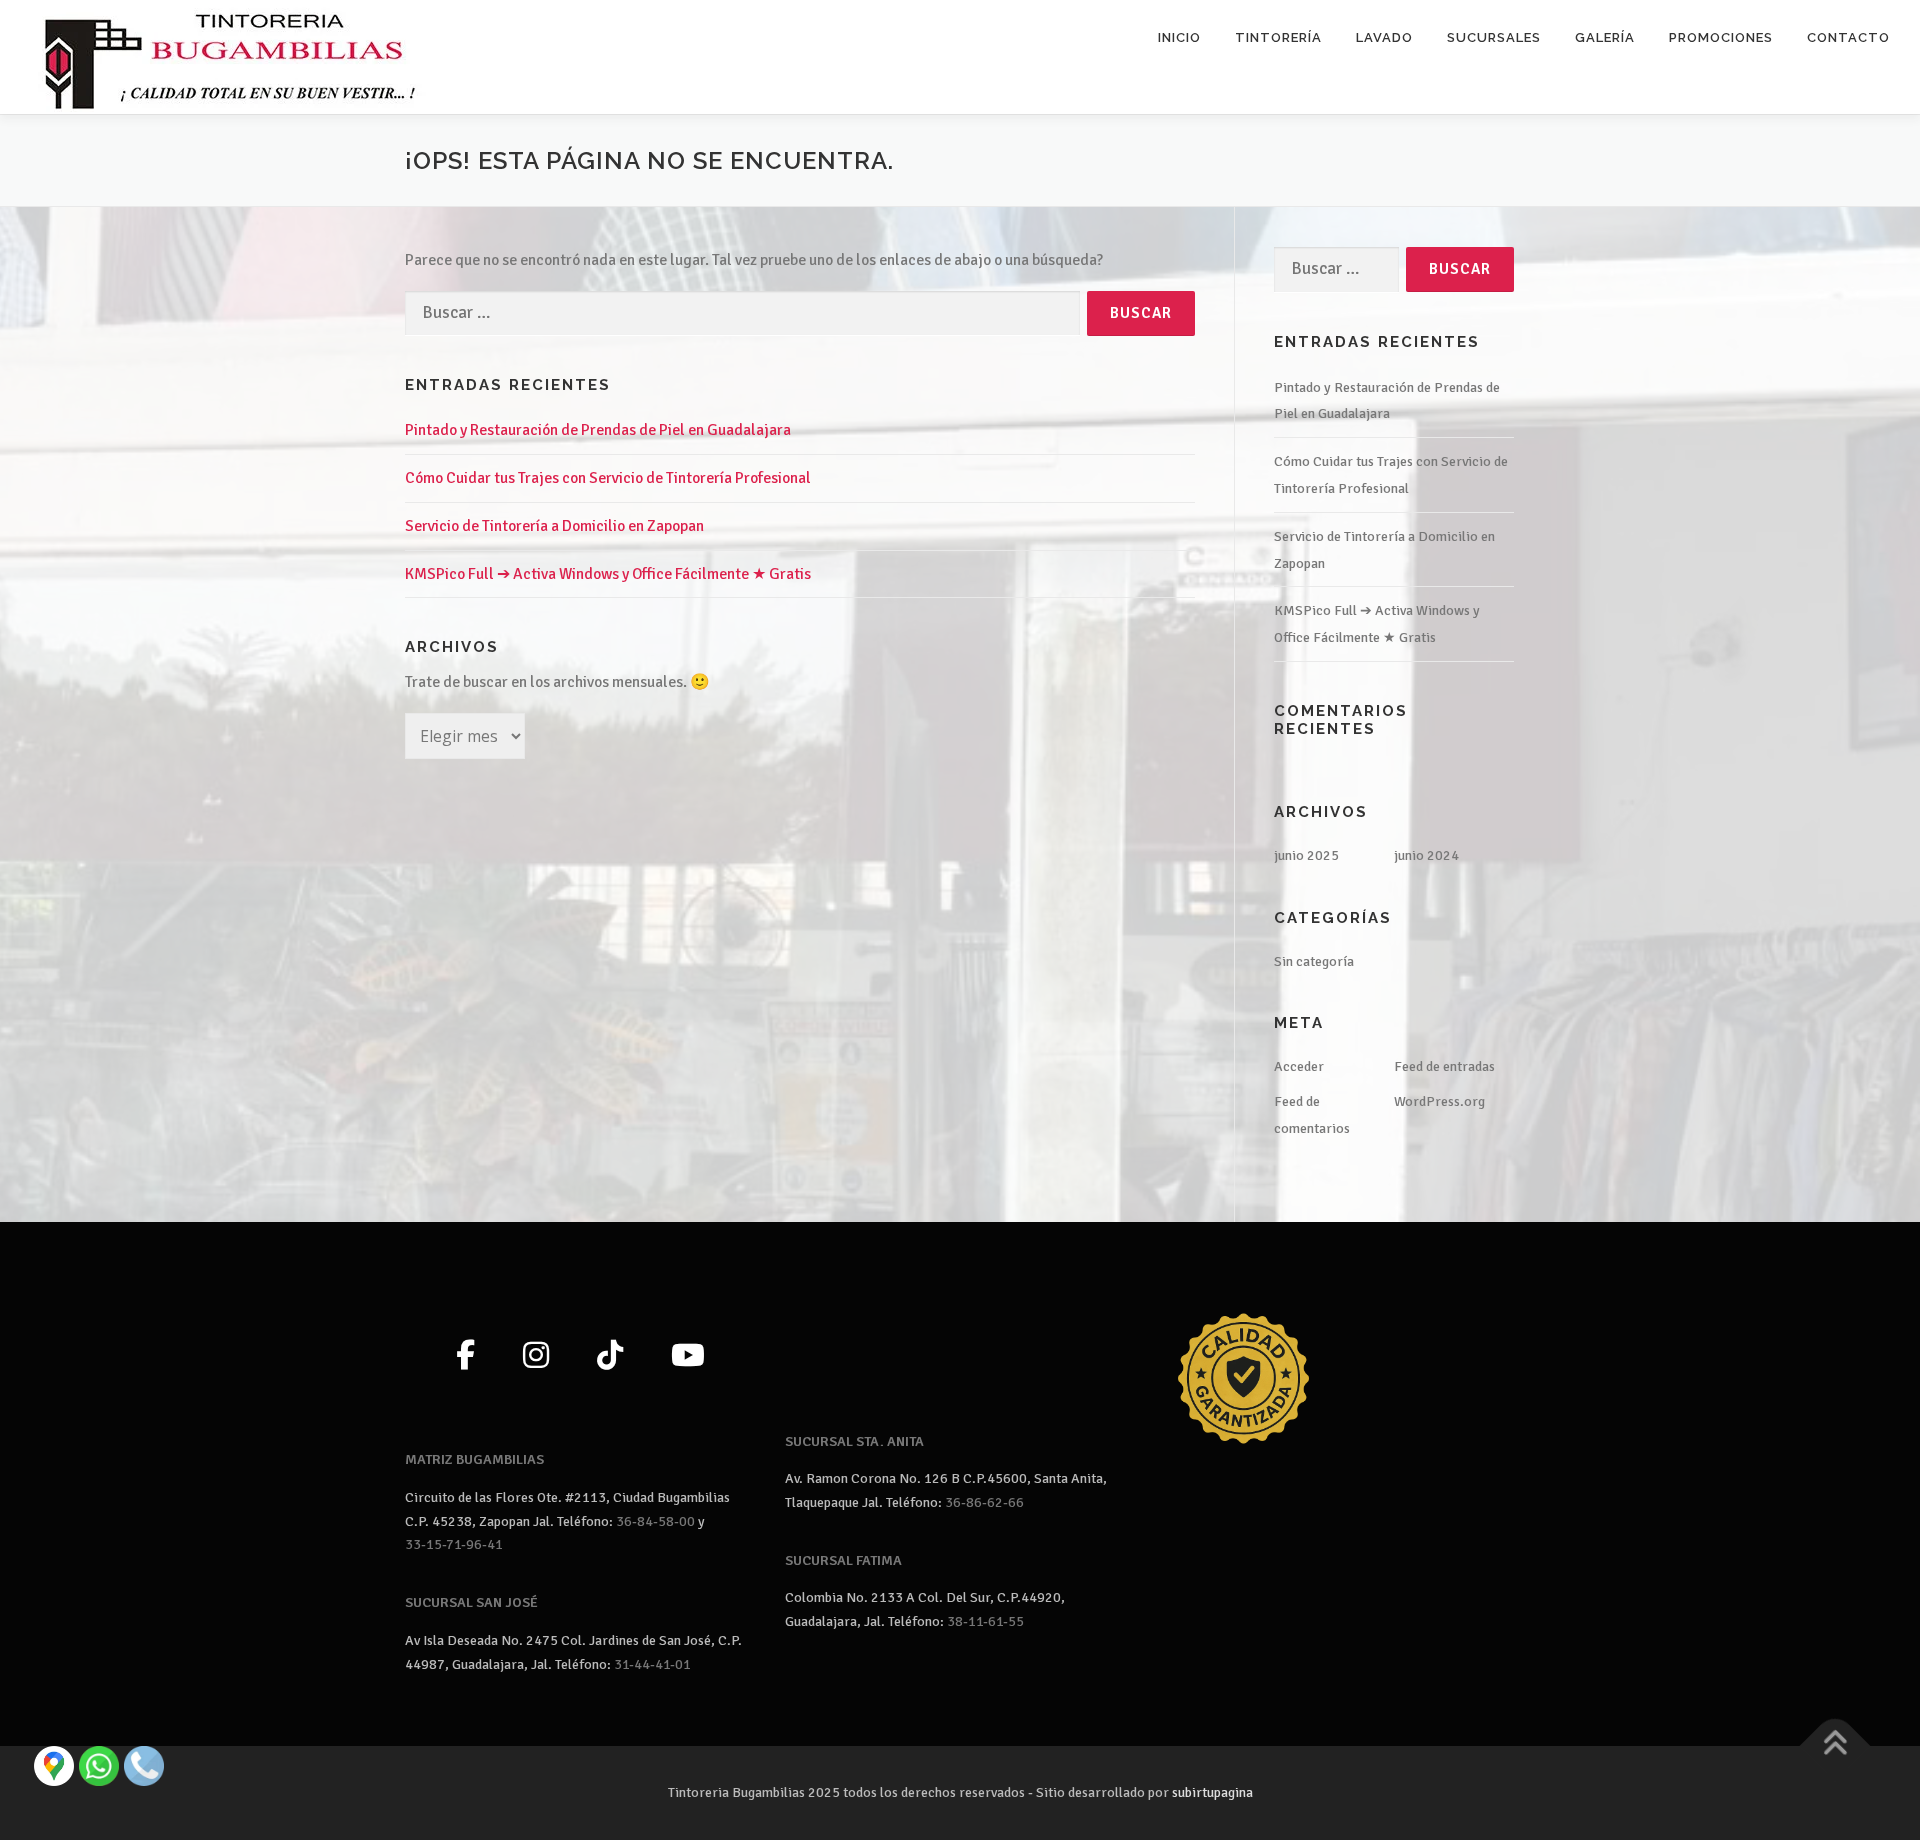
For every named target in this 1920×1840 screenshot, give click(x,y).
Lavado (1384, 37)
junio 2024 (1426, 855)
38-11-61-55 (985, 1621)
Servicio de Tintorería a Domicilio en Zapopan (554, 526)
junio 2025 (1306, 855)
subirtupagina (1212, 1792)
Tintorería (1278, 37)
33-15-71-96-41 (454, 1544)
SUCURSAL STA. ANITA (854, 1441)
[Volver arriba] (1835, 1745)
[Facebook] (465, 1357)
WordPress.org (1439, 1101)
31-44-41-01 (652, 1664)
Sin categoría (1314, 961)
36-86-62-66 (984, 1502)
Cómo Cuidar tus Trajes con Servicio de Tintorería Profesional (608, 478)
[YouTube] (688, 1357)
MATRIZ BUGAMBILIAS (474, 1459)
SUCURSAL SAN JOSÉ (471, 1602)
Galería (1605, 37)
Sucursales (1494, 37)
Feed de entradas (1444, 1066)
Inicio (1179, 37)
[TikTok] (610, 1357)
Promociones (1721, 37)
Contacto (1848, 37)
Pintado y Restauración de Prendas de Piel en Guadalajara (598, 430)
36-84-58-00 (655, 1521)
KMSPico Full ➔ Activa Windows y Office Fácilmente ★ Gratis (608, 574)
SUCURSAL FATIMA (843, 1560)
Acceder (1299, 1066)
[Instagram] (536, 1357)
